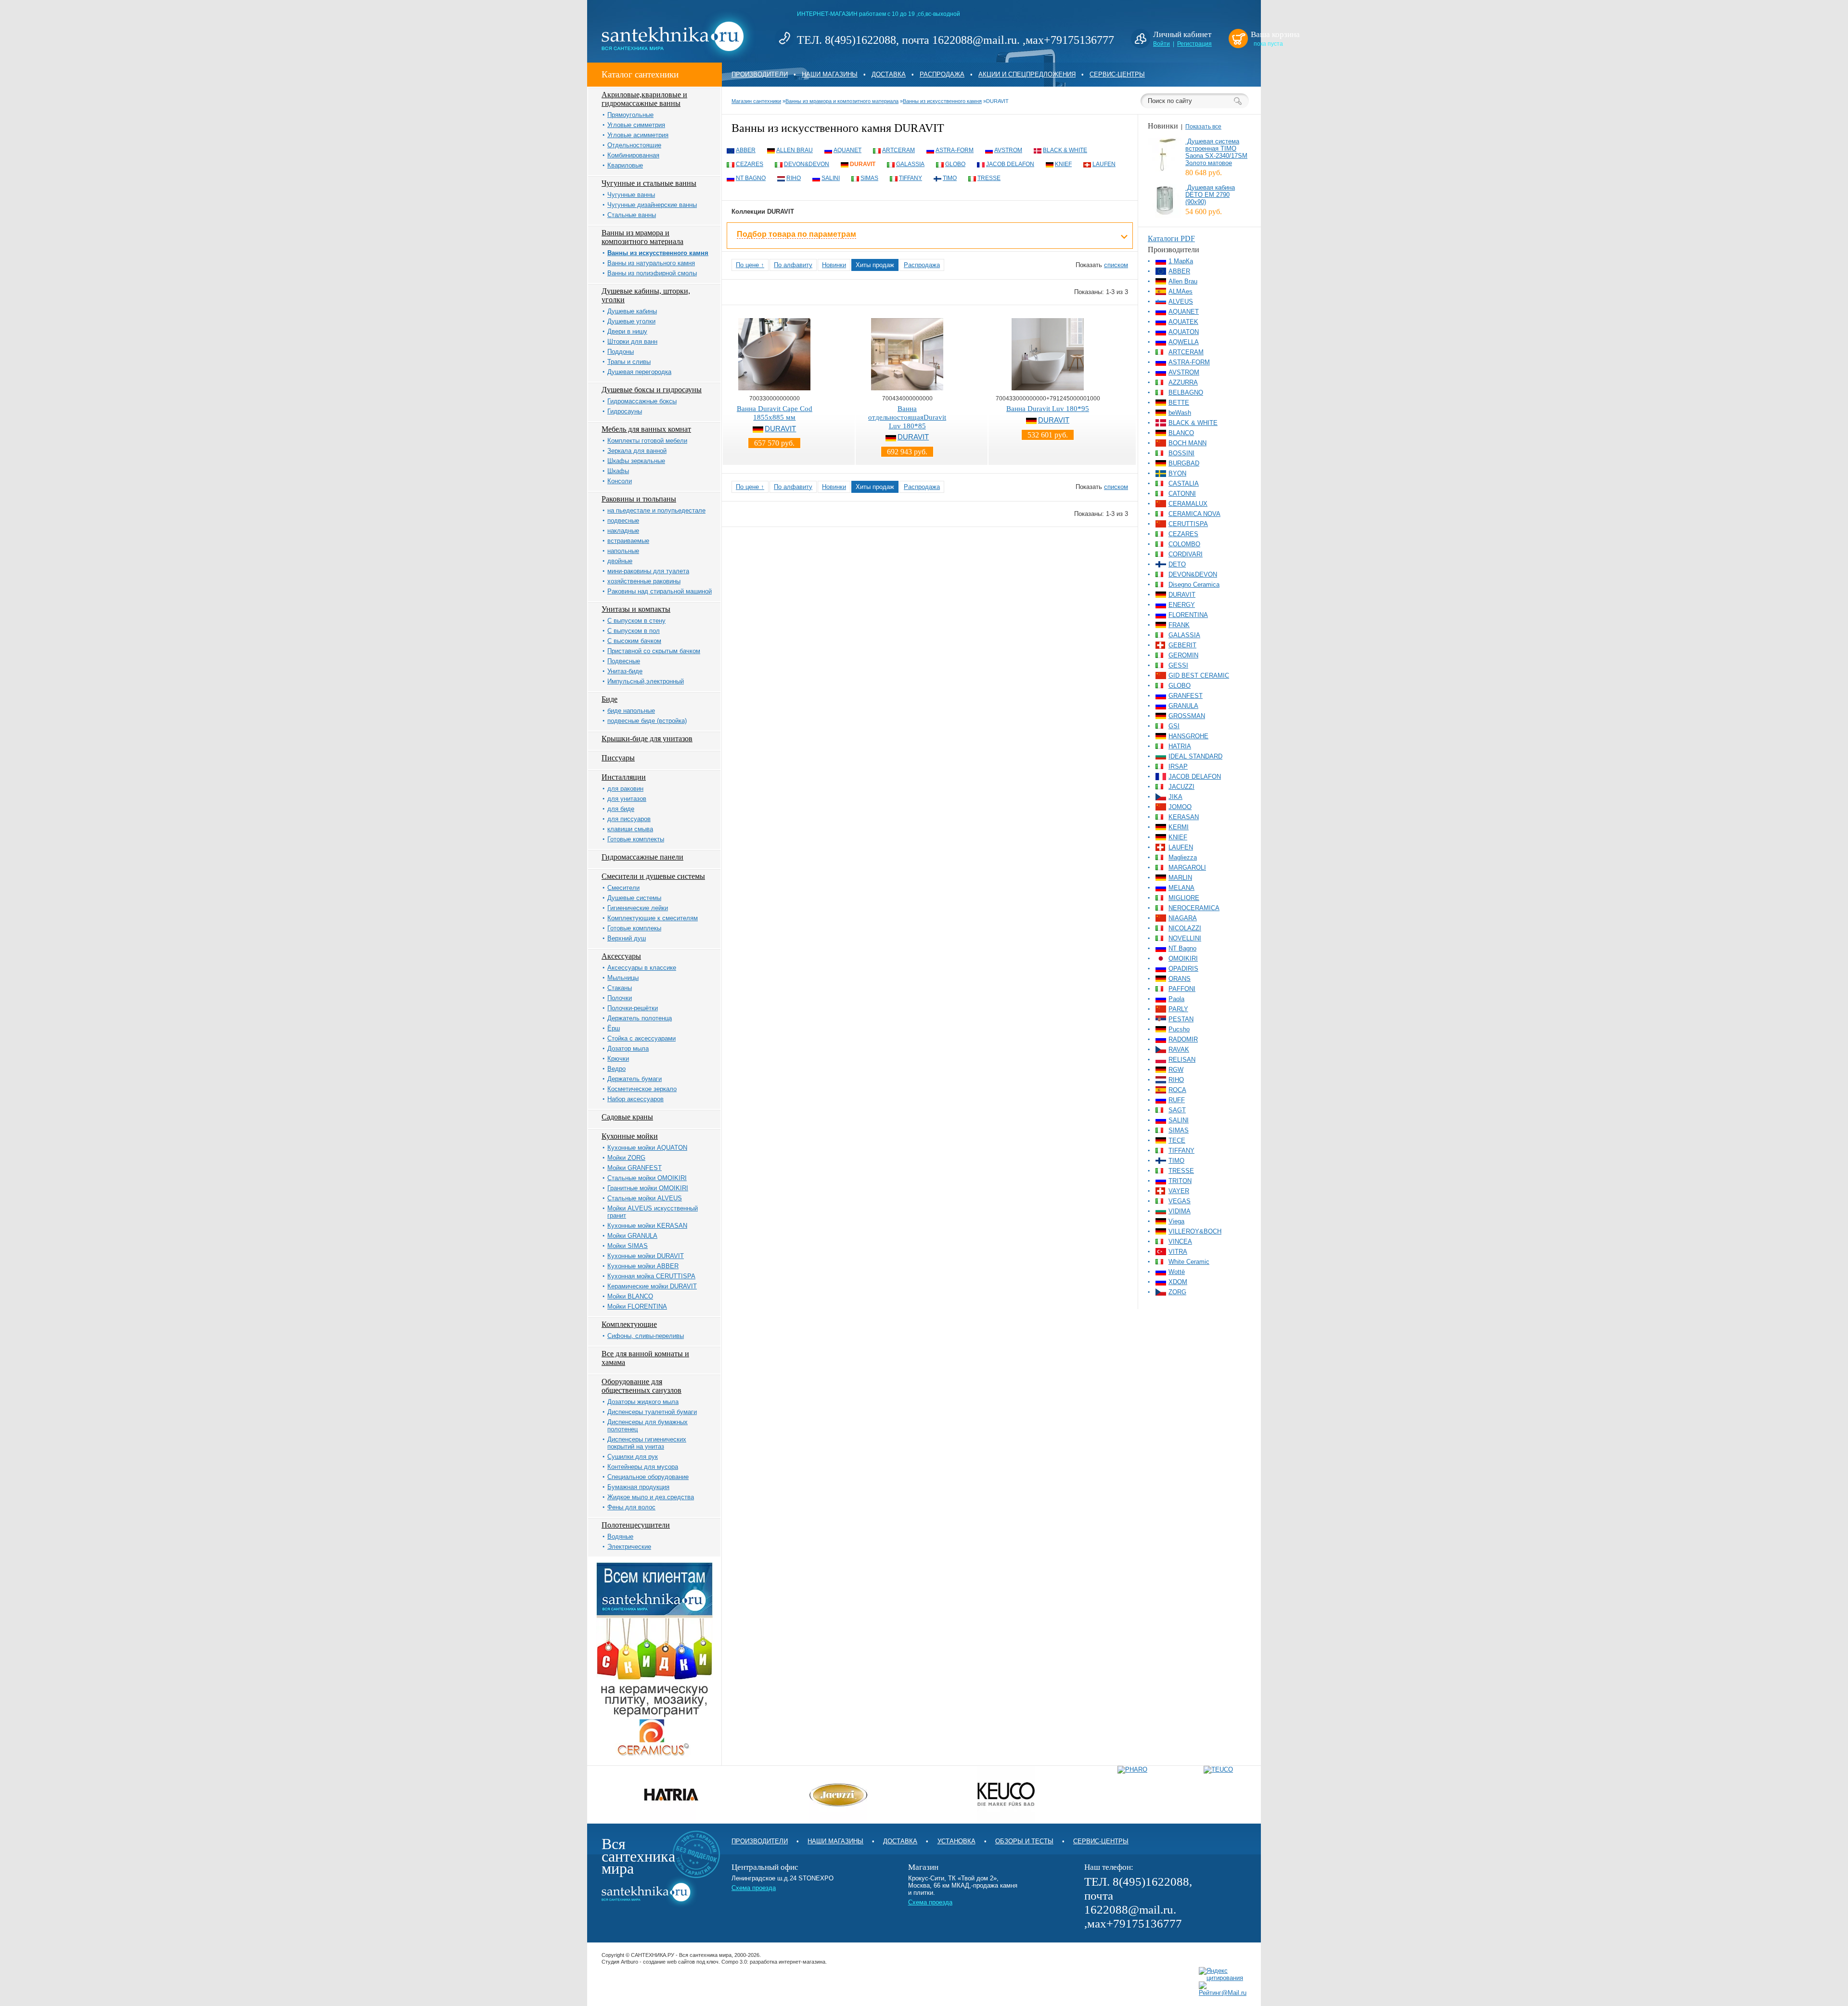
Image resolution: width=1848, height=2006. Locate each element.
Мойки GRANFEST (635, 1168)
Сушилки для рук (633, 1457)
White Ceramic (1189, 1262)
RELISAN (1182, 1060)
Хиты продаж (875, 265)
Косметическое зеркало (642, 1089)
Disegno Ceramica (1194, 585)
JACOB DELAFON (1010, 164)
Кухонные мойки (630, 1136)
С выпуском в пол (634, 631)
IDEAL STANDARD (1195, 756)
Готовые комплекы (634, 928)
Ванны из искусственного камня (658, 253)
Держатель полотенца (640, 1018)
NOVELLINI (1185, 938)
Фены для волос (631, 1507)
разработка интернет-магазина (788, 1962)
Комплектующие (629, 1324)
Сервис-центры (1117, 74)
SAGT (1177, 1110)
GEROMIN (1183, 655)
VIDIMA (1180, 1211)
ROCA (1177, 1090)
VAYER (1179, 1191)
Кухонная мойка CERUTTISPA (651, 1276)
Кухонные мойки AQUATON (647, 1148)
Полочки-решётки (633, 1008)
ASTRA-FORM (955, 150)
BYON (1177, 473)
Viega (1176, 1221)
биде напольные (631, 711)
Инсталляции (624, 777)
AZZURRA (1183, 382)
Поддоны (621, 352)
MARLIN (1180, 878)
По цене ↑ (750, 265)
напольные (623, 551)
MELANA (1181, 888)
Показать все (1203, 127)
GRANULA (1183, 706)
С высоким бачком (634, 641)
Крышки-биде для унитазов (647, 739)
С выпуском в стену (636, 621)
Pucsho (1179, 1029)
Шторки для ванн (632, 341)
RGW (1176, 1070)
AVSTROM (1008, 150)
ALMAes (1181, 291)
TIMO (950, 178)
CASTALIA (1184, 483)
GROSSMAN (1187, 716)
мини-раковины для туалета (648, 571)
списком (1116, 265)
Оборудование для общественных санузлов (642, 1386)
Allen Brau (795, 150)
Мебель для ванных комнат (646, 429)
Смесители (623, 888)
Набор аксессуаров (635, 1099)
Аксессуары (621, 956)
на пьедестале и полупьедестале (656, 510)
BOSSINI (1181, 453)
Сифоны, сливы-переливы (646, 1336)
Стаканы (620, 988)
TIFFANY (911, 178)
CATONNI (1182, 494)
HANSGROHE (1188, 736)
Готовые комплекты (636, 839)
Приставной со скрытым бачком (654, 651)
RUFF (1177, 1100)
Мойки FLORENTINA (637, 1306)
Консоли (620, 481)
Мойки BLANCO (630, 1296)
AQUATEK (1183, 322)
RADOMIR (1183, 1039)
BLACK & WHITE (1065, 150)
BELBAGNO (1186, 392)
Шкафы (618, 471)
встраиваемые (628, 541)
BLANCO (1181, 433)
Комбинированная (633, 155)
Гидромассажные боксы (642, 401)
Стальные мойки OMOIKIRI (647, 1178)
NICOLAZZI (1185, 928)
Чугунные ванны (631, 195)
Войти (1161, 44)
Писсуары (618, 758)
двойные (620, 561)
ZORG (1177, 1292)
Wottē (1177, 1272)
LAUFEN (1104, 164)
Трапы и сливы (629, 362)
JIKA (1175, 797)
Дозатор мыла (628, 1048)
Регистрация (1194, 44)
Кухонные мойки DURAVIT (646, 1256)
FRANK (1179, 625)
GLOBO (955, 164)
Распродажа (942, 74)
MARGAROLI (1187, 868)
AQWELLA (1184, 342)
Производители (760, 74)
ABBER (746, 150)
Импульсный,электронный (646, 681)
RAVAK (1179, 1049)
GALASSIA (910, 164)
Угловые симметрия (636, 125)
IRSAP (1178, 766)
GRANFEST (1186, 696)
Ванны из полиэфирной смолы (652, 273)
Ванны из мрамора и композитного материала (642, 237)
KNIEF (1063, 164)
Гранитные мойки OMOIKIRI (648, 1188)
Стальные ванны (632, 215)
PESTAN (1181, 1019)
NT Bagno (751, 178)
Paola (1176, 999)
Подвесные (624, 661)
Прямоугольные (630, 115)
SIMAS (869, 178)
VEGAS (1180, 1201)
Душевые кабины (632, 311)
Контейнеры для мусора (643, 1467)
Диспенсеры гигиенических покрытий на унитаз (647, 1443)
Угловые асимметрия (638, 135)
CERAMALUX (1188, 504)
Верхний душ (627, 938)
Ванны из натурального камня (651, 263)
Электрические (629, 1547)
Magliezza (1183, 857)
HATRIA (1180, 746)
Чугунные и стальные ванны (649, 183)
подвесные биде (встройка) (647, 721)
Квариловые (625, 165)
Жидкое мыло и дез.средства (651, 1497)
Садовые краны (627, 1117)
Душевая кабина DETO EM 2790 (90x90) (1210, 195)
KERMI (1179, 827)
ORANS (1180, 979)
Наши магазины (830, 74)
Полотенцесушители (636, 1525)
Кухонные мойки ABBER (643, 1266)
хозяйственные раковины (644, 581)
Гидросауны (625, 411)
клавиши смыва (630, 829)
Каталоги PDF (1171, 238)
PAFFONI (1182, 989)
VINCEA (1180, 1241)
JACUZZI (1181, 787)
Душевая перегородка (639, 372)
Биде (610, 699)
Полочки (620, 998)
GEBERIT (1182, 645)
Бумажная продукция (638, 1487)
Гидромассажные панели (642, 857)
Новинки (834, 265)
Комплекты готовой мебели (647, 441)
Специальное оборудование (648, 1477)
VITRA (1178, 1252)
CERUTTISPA (1188, 524)
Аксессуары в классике (642, 968)
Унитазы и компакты (636, 609)
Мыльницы (623, 978)
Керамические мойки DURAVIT (652, 1286)
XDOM (1178, 1282)
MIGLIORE (1184, 898)
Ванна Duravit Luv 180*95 (1048, 409)
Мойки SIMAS (628, 1246)
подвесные (623, 521)
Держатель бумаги (635, 1079)
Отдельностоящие (634, 145)
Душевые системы (634, 898)
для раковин (625, 789)
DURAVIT (863, 164)
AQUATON (1184, 332)
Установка (956, 1841)
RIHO (794, 178)
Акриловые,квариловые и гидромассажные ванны (644, 99)
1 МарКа (1181, 261)
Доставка (889, 74)
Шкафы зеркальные (636, 461)
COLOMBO (1184, 544)
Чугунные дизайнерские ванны (652, 205)
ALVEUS (1181, 302)
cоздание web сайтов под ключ (681, 1962)
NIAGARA (1183, 918)
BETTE (1179, 403)
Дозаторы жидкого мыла (643, 1402)
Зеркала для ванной (637, 451)
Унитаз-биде (625, 671)
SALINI (831, 178)
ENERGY (1182, 605)
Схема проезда (754, 1888)
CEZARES (750, 164)
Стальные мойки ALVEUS (645, 1198)
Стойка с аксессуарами (642, 1038)
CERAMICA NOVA (1194, 514)
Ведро (616, 1069)
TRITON (1180, 1181)
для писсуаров (629, 819)
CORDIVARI (1186, 554)
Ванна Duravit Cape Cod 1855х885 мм (775, 413)
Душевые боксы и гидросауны (652, 390)
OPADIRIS (1183, 969)
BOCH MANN (1187, 443)
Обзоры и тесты (1024, 1841)
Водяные (620, 1537)
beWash (1180, 413)
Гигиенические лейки (638, 908)
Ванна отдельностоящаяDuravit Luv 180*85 (907, 417)
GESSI (1178, 665)
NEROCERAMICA (1194, 908)
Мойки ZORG (626, 1158)
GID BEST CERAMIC (1199, 675)
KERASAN (1184, 817)
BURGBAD (1184, 463)
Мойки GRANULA (632, 1236)
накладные (623, 531)
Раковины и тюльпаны (639, 499)
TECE (1177, 1140)
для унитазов (627, 799)
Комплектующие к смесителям (653, 918)
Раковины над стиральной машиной (660, 591)
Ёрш (614, 1028)
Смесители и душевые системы (653, 876)
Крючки (618, 1059)
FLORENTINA (1188, 615)
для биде (621, 809)
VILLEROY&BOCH (1195, 1231)
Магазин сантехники (756, 101)
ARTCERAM (898, 150)
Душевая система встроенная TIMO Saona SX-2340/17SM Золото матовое (1216, 152)
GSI (1174, 726)
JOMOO (1180, 807)
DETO (1177, 564)
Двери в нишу (627, 331)
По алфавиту (793, 265)
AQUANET (847, 150)
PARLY (1178, 1009)
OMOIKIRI (1183, 958)
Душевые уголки (631, 321)
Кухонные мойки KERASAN (647, 1226)
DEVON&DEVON (807, 164)
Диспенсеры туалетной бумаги (652, 1412)
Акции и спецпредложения (1027, 74)
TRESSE (989, 178)
